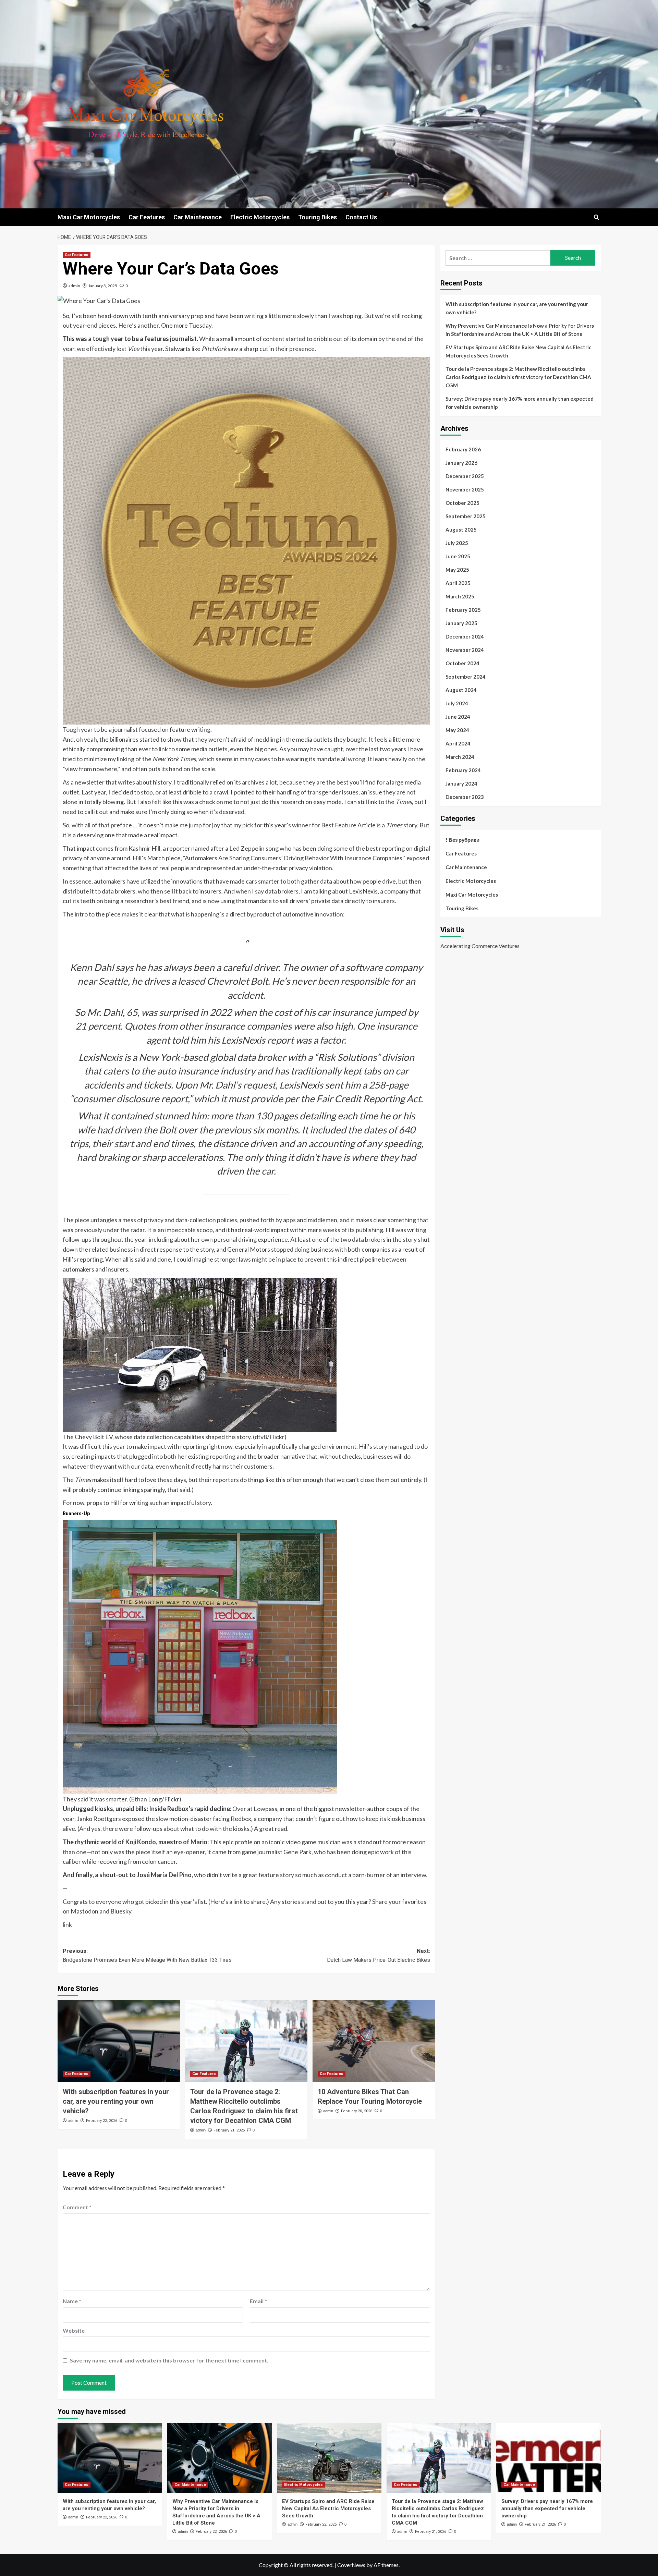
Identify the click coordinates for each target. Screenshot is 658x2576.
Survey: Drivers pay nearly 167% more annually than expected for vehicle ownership (520, 403)
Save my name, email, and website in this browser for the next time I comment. (169, 2360)
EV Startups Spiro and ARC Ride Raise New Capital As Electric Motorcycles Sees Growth (519, 351)
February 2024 (463, 770)
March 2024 (460, 757)
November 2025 (465, 489)
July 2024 (457, 703)
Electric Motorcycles (260, 217)
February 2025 (463, 610)
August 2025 (461, 530)
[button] (596, 217)
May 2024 (457, 730)
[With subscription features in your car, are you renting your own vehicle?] (119, 2041)
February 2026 (463, 449)
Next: (379, 1955)
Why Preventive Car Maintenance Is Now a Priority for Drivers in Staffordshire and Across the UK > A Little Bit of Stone (520, 330)
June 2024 (458, 717)
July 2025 (457, 543)
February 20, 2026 (357, 2111)
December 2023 (465, 797)
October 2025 (462, 503)
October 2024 (462, 663)
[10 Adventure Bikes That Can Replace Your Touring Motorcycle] (374, 2041)
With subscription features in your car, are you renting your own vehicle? (116, 2101)
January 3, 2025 (103, 286)
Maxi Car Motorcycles (89, 217)
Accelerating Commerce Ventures (480, 946)
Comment (77, 2207)
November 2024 (465, 650)
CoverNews (351, 2565)
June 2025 (458, 556)
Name (72, 2301)
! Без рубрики (462, 840)
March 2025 (460, 596)
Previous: (147, 1955)
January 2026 (461, 463)
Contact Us (361, 217)
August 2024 (461, 690)
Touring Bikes (318, 217)
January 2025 (461, 623)
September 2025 (466, 516)
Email (258, 2301)
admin (74, 286)
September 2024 (466, 677)
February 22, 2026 (102, 2121)
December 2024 (465, 636)
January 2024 (461, 783)
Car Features (147, 217)
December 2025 (465, 476)
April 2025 (458, 583)
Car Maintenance (198, 217)
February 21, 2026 (229, 2130)
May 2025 (457, 570)
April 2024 (458, 743)
